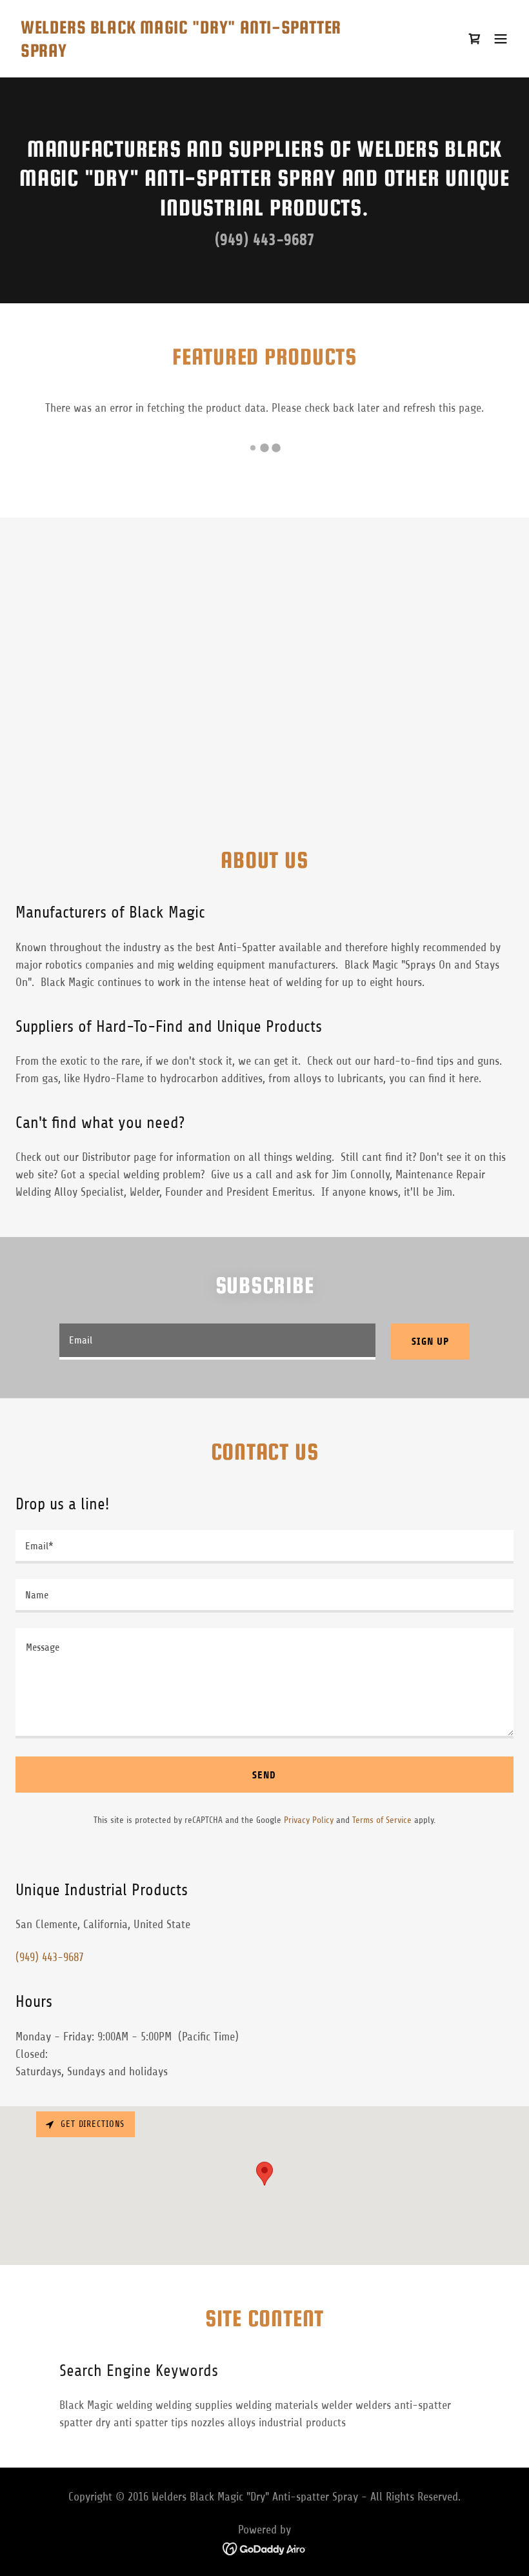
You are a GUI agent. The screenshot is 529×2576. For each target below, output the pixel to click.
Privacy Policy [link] (309, 1820)
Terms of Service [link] (382, 1820)
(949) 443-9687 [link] (265, 240)
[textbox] (217, 1342)
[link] (190, 53)
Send (264, 1775)
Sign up (430, 1341)
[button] (501, 39)
